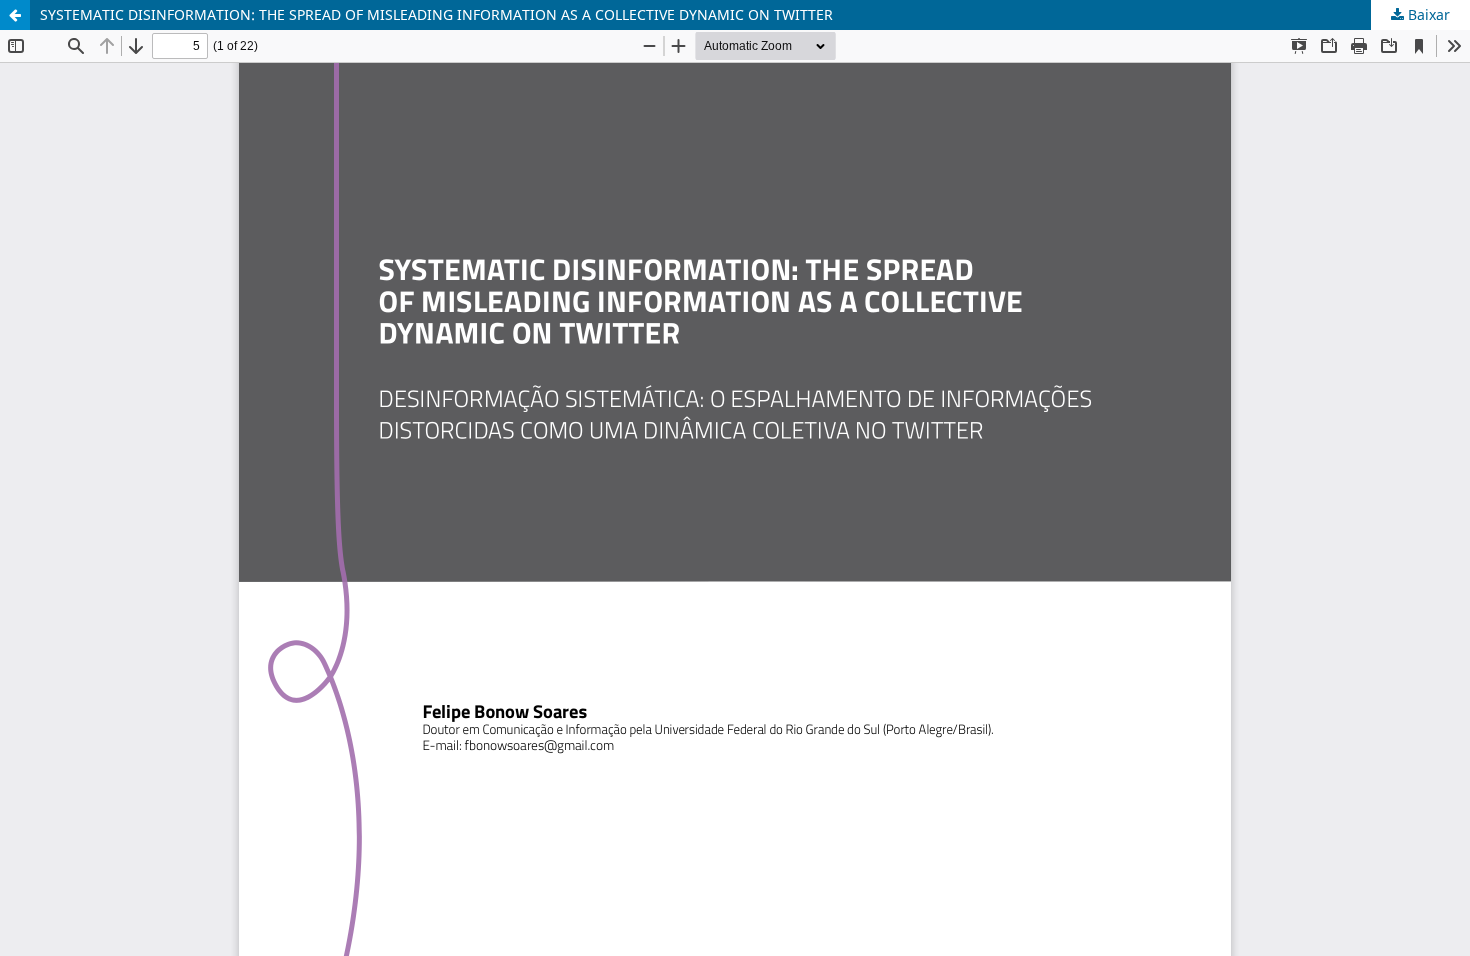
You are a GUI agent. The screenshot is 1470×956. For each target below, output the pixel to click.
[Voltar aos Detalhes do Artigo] (15, 15)
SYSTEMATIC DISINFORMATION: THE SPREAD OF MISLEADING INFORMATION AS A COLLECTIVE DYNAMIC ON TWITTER (436, 14)
